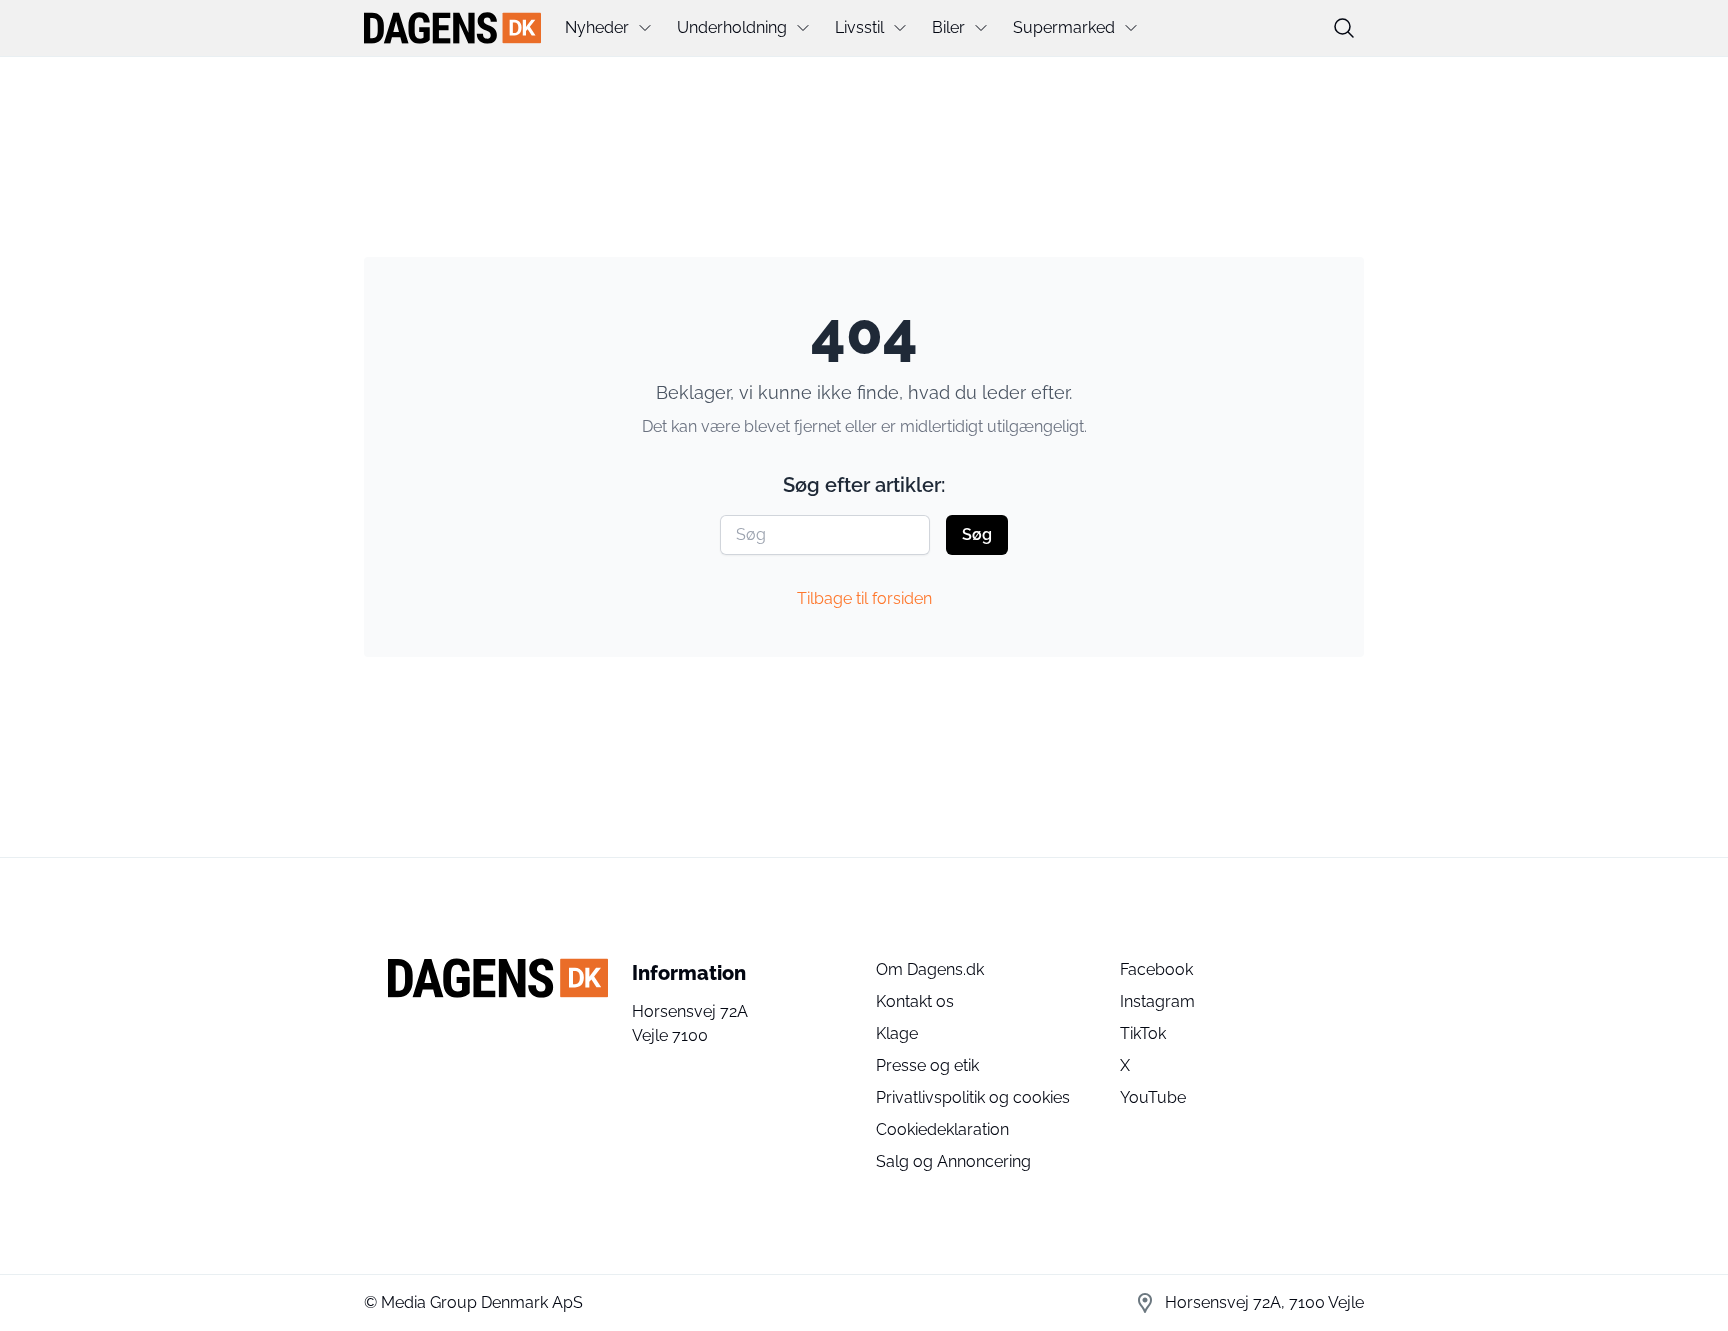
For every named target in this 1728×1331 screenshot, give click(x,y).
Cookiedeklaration (942, 1129)
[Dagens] (452, 28)
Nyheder (597, 27)
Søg (977, 534)
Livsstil (859, 27)
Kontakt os (915, 1001)
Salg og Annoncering (953, 1161)
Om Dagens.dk (930, 969)
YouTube (1153, 1097)
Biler (948, 27)
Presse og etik (927, 1065)
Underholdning (732, 27)
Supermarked (1064, 27)
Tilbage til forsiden (864, 598)
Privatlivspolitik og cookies (973, 1097)
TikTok (1143, 1033)
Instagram (1157, 1001)
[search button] (1344, 28)
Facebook (1156, 969)
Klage (897, 1033)
